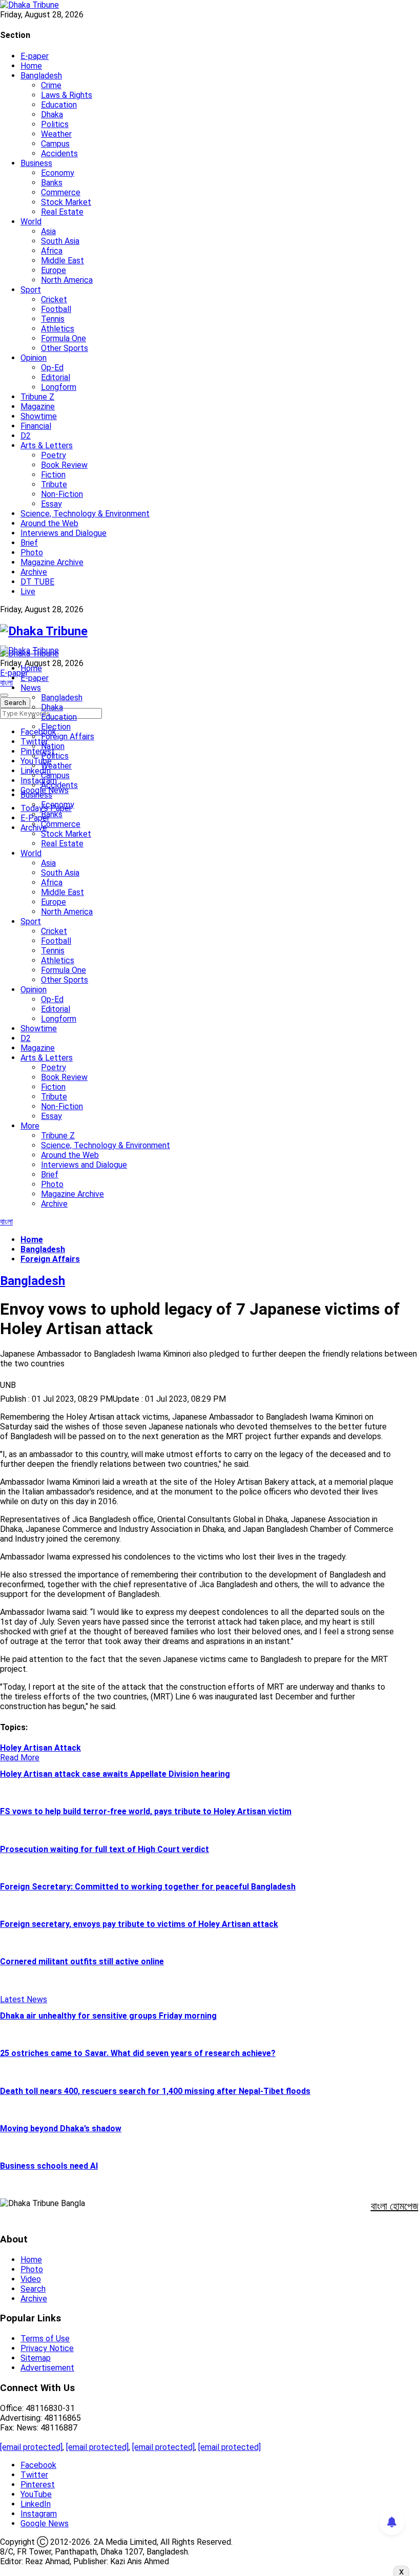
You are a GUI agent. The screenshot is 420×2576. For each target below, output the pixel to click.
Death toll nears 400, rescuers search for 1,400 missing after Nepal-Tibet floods (155, 2091)
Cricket (54, 299)
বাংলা (6, 683)
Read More (20, 1758)
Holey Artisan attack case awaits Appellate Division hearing (115, 1774)
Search (33, 2289)
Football (56, 309)
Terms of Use (45, 2339)
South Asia (60, 241)
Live (28, 591)
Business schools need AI (49, 2166)
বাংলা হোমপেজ (395, 2206)
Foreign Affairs (68, 736)
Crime (51, 85)
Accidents (59, 153)
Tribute (54, 484)
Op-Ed (52, 368)
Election (56, 727)
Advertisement (47, 2368)
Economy (58, 173)
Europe (54, 270)
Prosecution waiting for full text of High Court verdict (104, 1849)
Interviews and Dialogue (64, 533)
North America (67, 280)
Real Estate (62, 212)
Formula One (64, 338)
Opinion (34, 358)
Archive (34, 572)
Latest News (24, 1999)
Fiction (53, 475)
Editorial (56, 377)
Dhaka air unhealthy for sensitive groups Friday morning (108, 2016)
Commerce (61, 192)
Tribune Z (37, 397)
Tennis (53, 319)
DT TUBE (37, 582)
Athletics (58, 329)
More (30, 1126)
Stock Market (66, 202)
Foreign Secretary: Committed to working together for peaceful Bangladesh (148, 1887)
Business (36, 163)
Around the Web (49, 523)
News (31, 688)
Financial (36, 426)
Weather (56, 134)
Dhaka (52, 115)
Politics (55, 124)
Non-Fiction (62, 494)
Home (31, 66)
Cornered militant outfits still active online (82, 1961)
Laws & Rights (67, 95)
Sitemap (36, 2358)
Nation (53, 746)
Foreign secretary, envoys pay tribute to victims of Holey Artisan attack (139, 1924)
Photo (32, 553)
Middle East (62, 261)
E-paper (35, 56)
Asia (48, 231)
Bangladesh (41, 76)
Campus (55, 144)
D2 (26, 436)
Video (31, 2279)
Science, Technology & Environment (85, 514)
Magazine (38, 407)
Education (59, 105)
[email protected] (31, 2447)
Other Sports (65, 348)
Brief (29, 543)
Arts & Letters (47, 445)
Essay (51, 504)
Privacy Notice (47, 2348)
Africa (52, 251)
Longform (59, 387)
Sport (31, 290)
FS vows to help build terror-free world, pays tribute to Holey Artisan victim (146, 1811)
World (31, 222)
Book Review (64, 465)
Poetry (54, 455)
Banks (52, 183)
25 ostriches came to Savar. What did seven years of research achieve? (138, 2053)
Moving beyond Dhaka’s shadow (61, 2128)
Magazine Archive (52, 562)
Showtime (39, 416)
